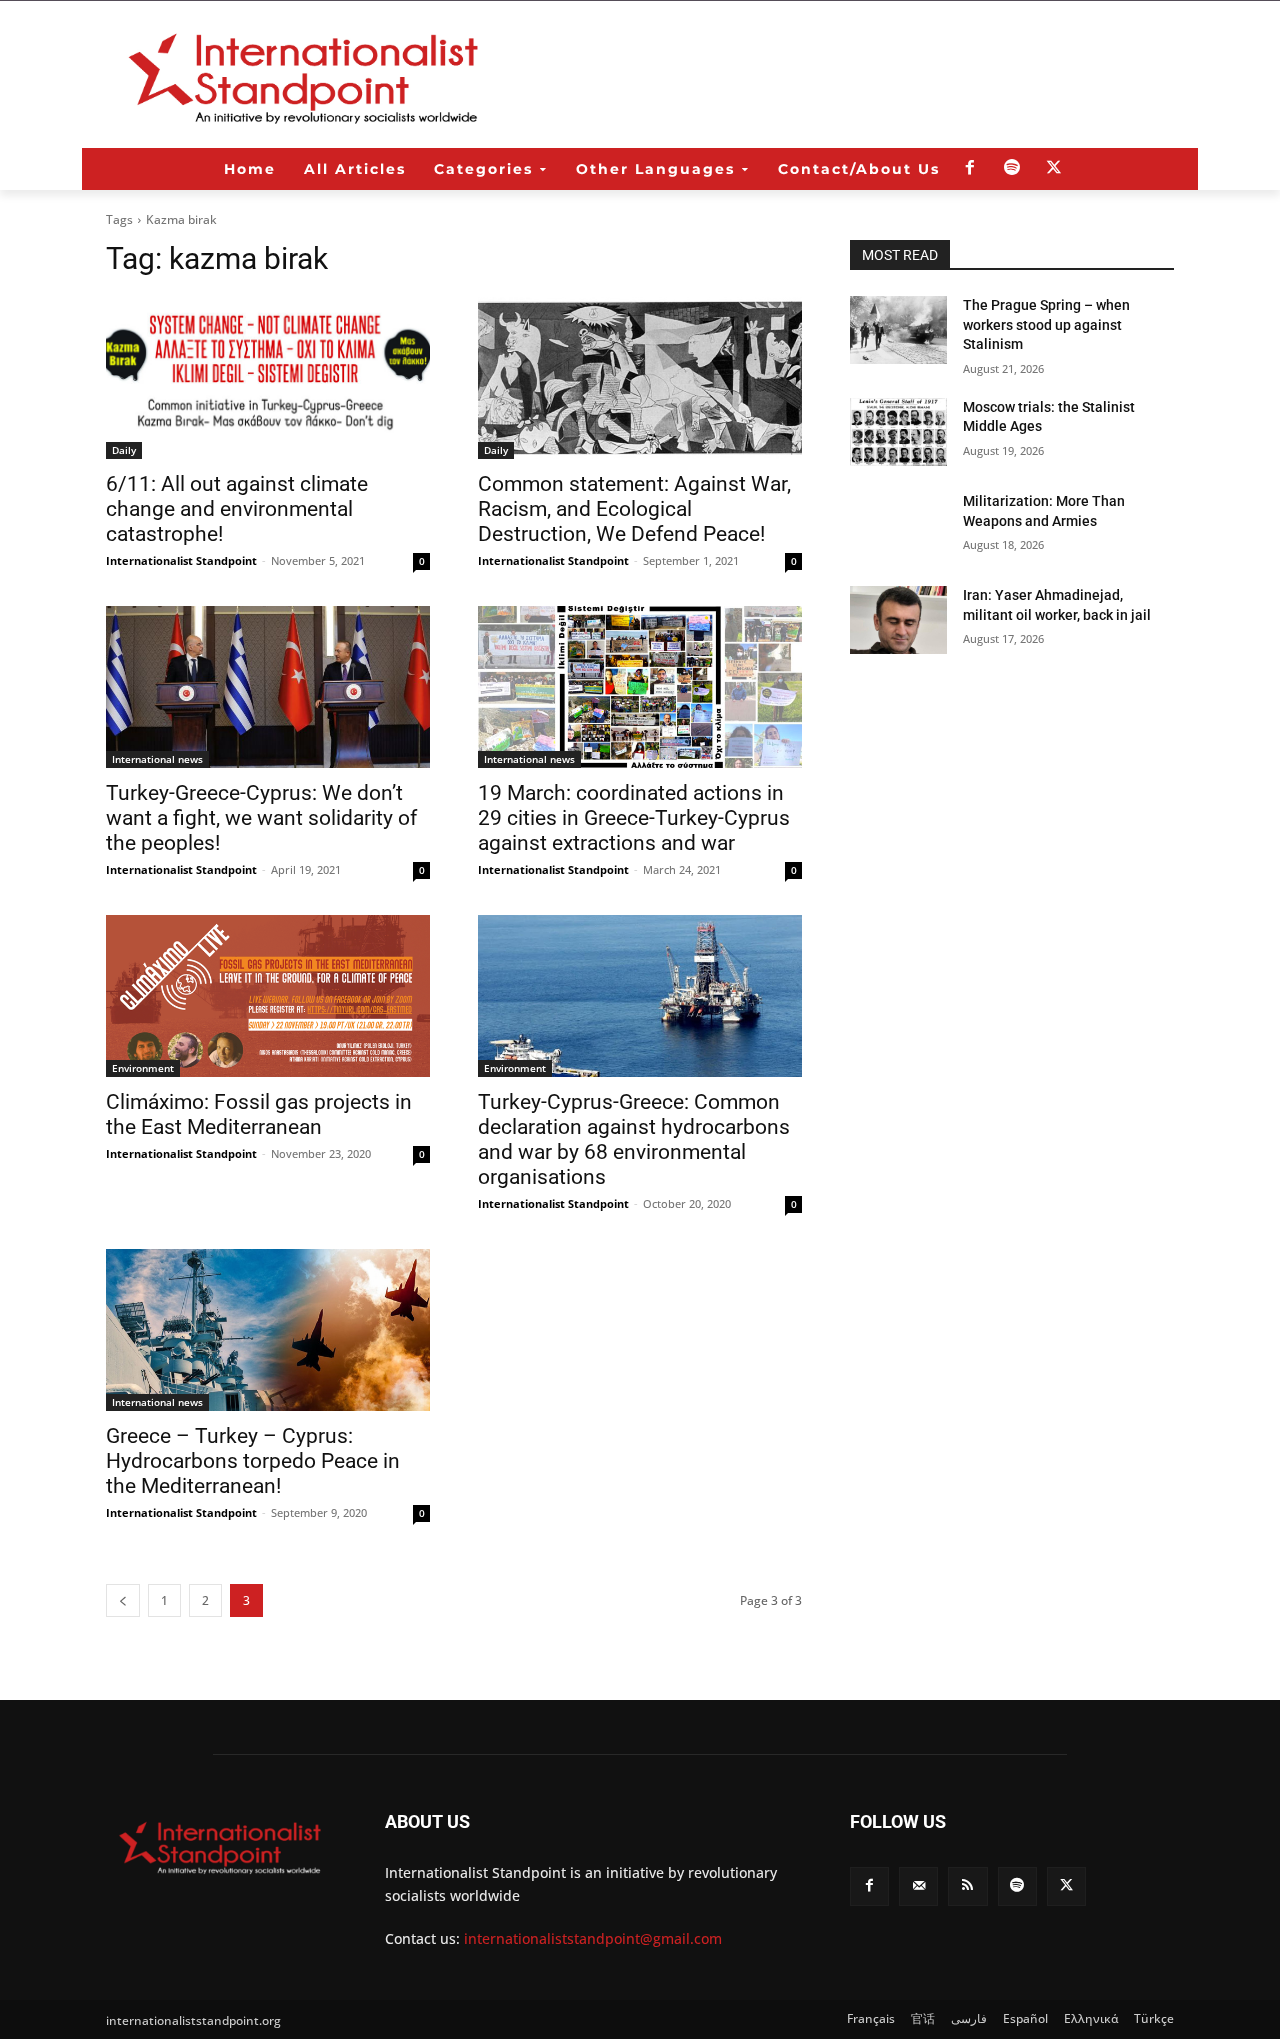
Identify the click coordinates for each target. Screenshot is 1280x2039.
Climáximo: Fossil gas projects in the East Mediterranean (259, 1114)
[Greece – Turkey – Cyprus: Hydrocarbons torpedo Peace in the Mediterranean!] (268, 1330)
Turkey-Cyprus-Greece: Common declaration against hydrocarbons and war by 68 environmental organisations (634, 1139)
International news (157, 759)
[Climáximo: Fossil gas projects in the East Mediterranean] (268, 996)
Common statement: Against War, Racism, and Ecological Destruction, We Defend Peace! (634, 509)
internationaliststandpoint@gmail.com (593, 1938)
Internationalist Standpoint (181, 560)
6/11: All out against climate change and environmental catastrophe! (237, 509)
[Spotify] (1012, 169)
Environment (143, 1068)
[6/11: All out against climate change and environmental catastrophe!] (268, 378)
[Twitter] (1054, 169)
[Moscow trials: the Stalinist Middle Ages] (898, 432)
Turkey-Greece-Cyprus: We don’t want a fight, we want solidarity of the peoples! (261, 818)
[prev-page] (123, 1600)
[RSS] (967, 1886)
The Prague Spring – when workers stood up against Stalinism (1046, 324)
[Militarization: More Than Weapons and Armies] (898, 526)
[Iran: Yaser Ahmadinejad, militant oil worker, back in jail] (898, 620)
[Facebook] (970, 169)
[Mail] (918, 1886)
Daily (124, 450)
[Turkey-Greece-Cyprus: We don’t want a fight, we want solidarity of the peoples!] (268, 687)
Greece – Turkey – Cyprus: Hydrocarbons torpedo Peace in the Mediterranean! (253, 1461)
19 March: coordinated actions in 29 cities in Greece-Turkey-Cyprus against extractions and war (634, 818)
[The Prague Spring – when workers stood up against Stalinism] (898, 330)
